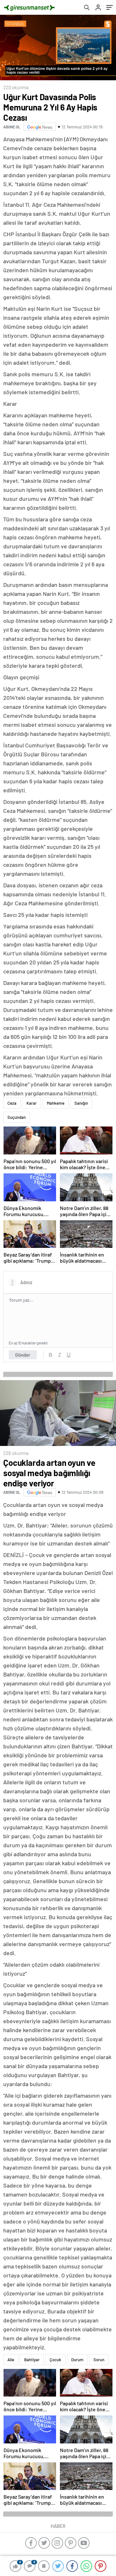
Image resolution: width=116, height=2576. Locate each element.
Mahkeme (56, 1103)
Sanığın (81, 1103)
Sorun (99, 2360)
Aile (11, 2360)
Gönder (23, 1355)
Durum (77, 2360)
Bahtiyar (32, 2360)
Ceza (12, 1103)
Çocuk (55, 2360)
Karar (32, 1103)
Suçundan (17, 1117)
